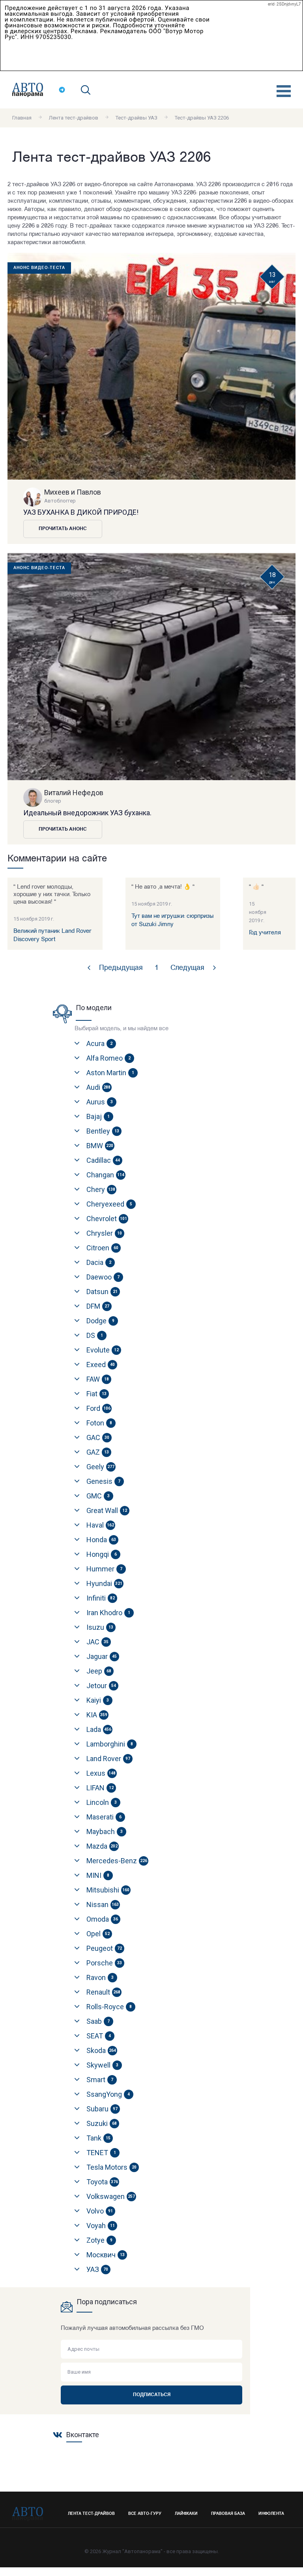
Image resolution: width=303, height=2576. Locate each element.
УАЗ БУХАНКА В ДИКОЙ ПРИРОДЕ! (81, 512)
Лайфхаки (186, 2514)
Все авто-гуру (145, 2514)
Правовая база (228, 2514)
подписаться (152, 2395)
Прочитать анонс (63, 529)
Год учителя (265, 933)
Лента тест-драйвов (74, 118)
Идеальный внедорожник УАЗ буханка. (87, 813)
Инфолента (271, 2514)
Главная (22, 118)
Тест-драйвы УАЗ (137, 118)
